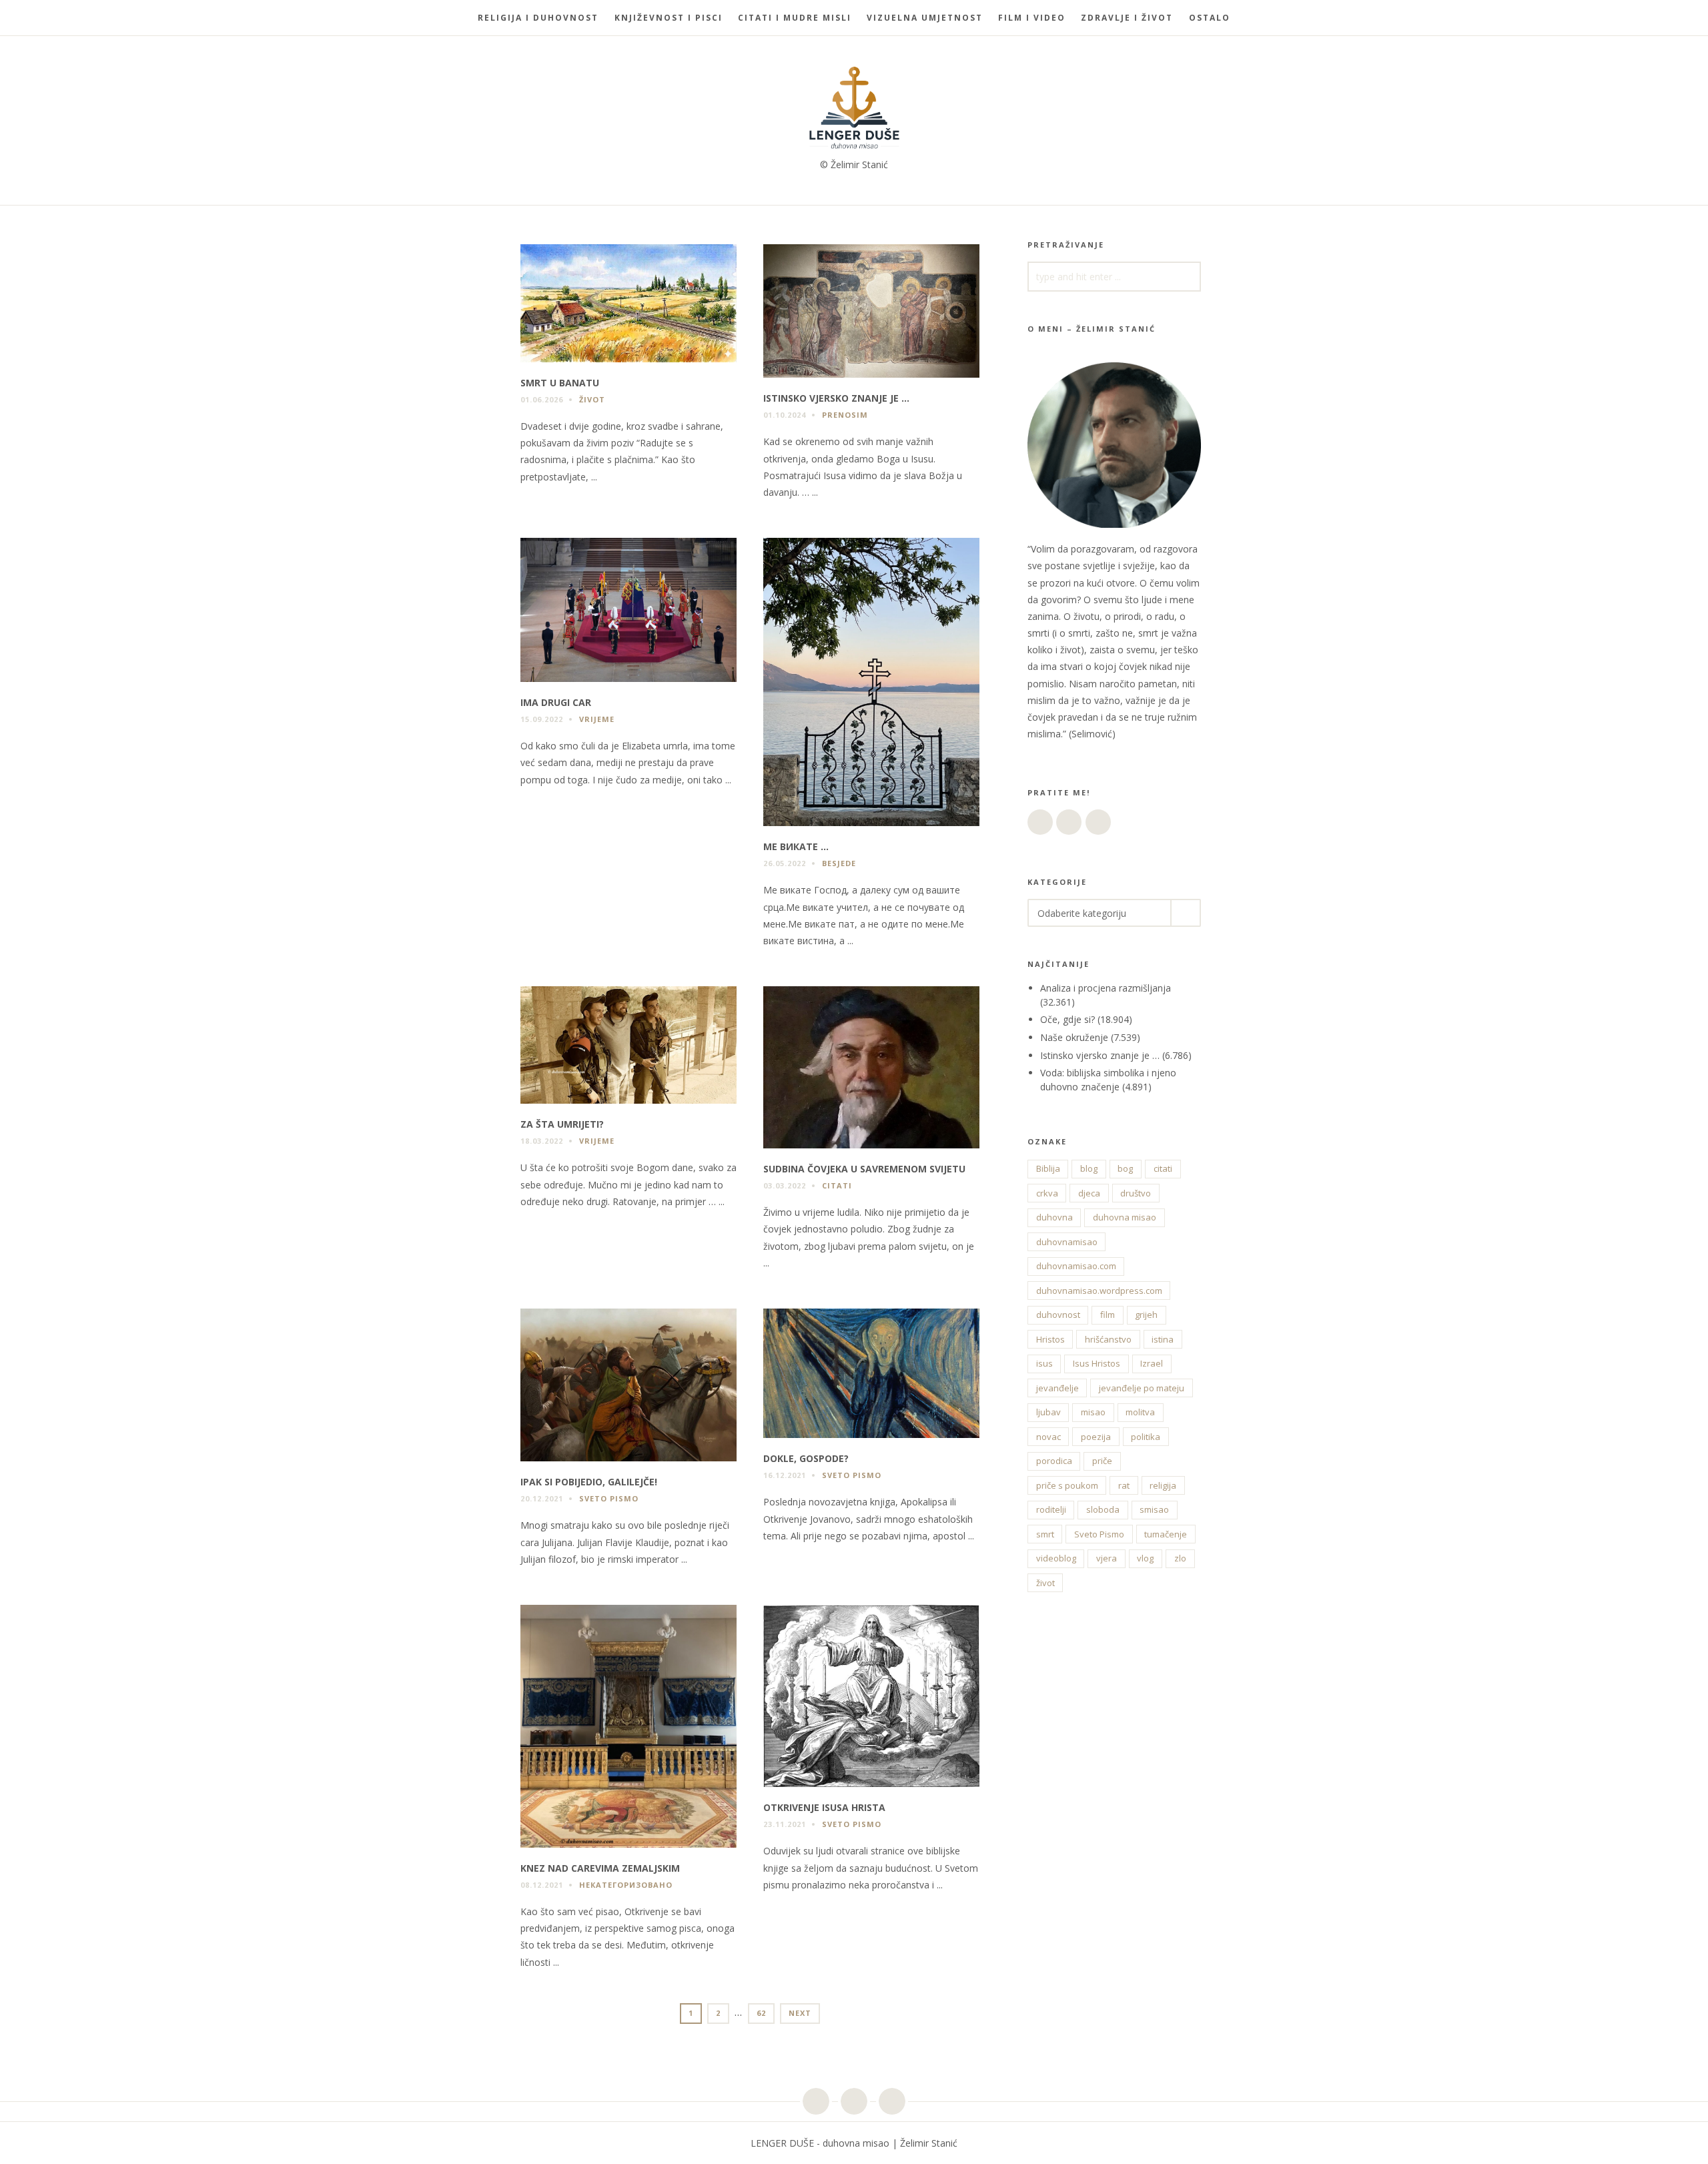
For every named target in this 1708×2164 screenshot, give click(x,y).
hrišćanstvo (1108, 1339)
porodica (1054, 1461)
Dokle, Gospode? (806, 1458)
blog (1089, 1168)
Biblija (1048, 1168)
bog (1125, 1168)
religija (1163, 1485)
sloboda (1103, 1509)
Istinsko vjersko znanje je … (836, 398)
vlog (1145, 1558)
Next (800, 2013)
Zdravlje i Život (1127, 18)
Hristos (1050, 1339)
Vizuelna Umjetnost (925, 18)
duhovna (1054, 1217)
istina (1163, 1339)
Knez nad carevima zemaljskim (600, 1868)
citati (1163, 1168)
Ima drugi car (556, 702)
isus (1044, 1363)
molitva (1140, 1412)
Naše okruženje (1074, 1037)
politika (1146, 1437)
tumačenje (1166, 1534)
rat (1124, 1485)
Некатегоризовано (626, 1885)
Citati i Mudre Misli (795, 18)
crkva (1047, 1193)
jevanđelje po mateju (1142, 1388)
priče (1102, 1461)
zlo (1180, 1558)
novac (1048, 1437)
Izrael (1152, 1363)
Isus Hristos (1097, 1363)
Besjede (839, 863)
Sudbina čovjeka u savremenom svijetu (864, 1169)
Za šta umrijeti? (562, 1124)
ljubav (1048, 1412)
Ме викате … (796, 846)
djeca (1089, 1193)
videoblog (1056, 1558)
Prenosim (845, 415)
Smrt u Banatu (560, 383)
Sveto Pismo (1099, 1534)
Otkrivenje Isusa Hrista (824, 1807)
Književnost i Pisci (669, 18)
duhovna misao (1125, 1217)
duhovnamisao (1067, 1242)
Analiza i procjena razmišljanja (1106, 988)
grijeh (1146, 1315)
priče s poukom (1067, 1485)
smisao (1154, 1509)
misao (1093, 1412)
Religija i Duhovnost (538, 18)
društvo (1136, 1193)
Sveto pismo (609, 1498)
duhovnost (1058, 1315)
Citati (837, 1185)
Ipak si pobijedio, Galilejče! (589, 1482)
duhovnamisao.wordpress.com (1099, 1291)
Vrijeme (597, 719)
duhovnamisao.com (1076, 1266)
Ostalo (1210, 18)
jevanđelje (1057, 1388)
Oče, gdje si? (1067, 1019)
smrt (1045, 1534)
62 (765, 2013)
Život (592, 399)
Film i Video (1032, 18)
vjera (1107, 1558)
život (1045, 1583)
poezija (1096, 1437)
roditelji (1051, 1509)
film (1108, 1315)
